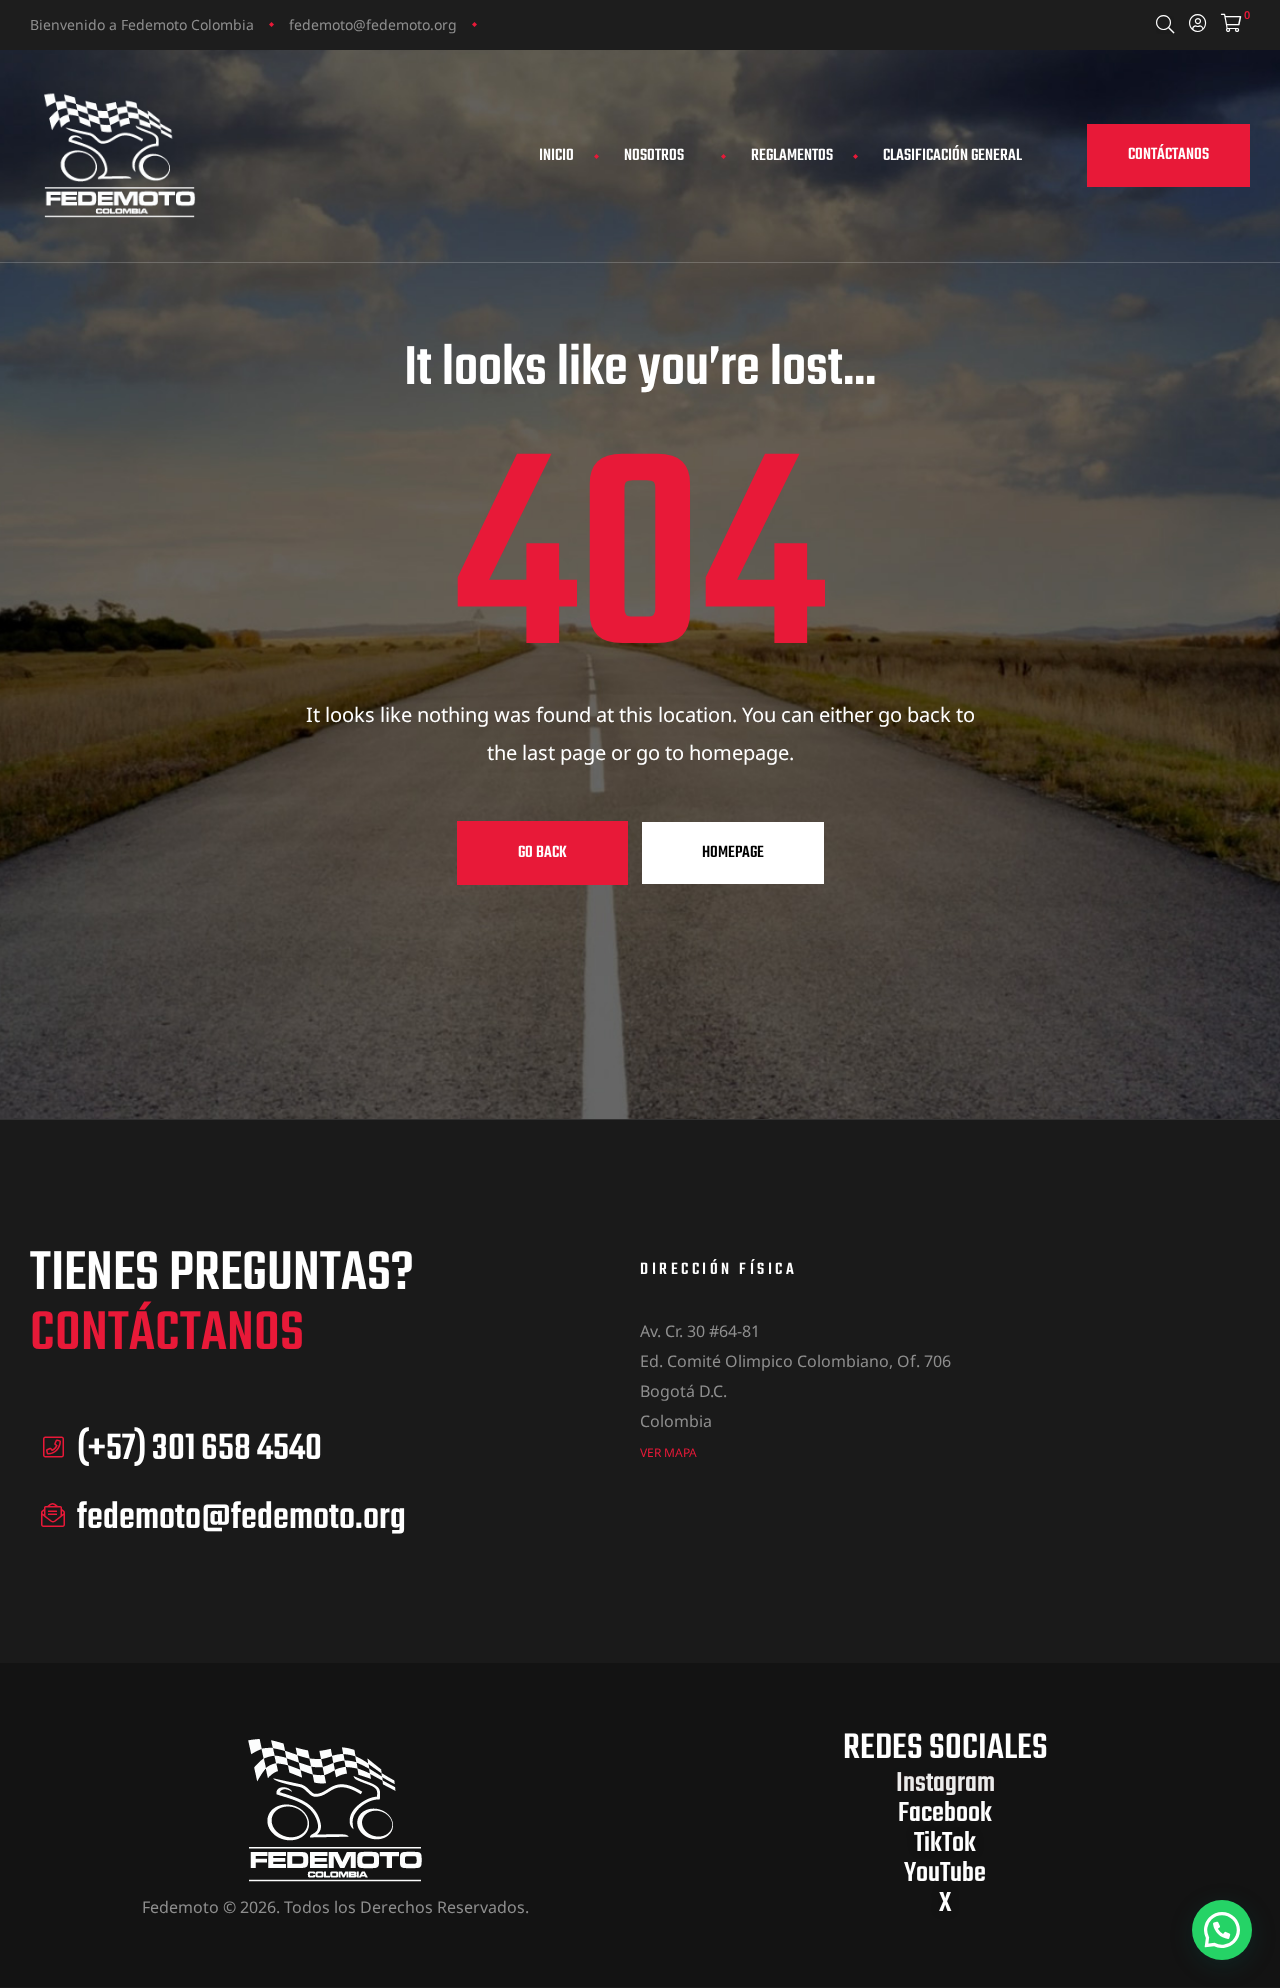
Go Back (542, 853)
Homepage (733, 853)
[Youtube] (575, 24)
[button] (1168, 155)
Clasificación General (952, 156)
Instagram (945, 1783)
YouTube (945, 1873)
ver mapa (668, 1452)
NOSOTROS (654, 156)
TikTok (945, 1843)
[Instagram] (499, 24)
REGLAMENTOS (792, 156)
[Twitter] (537, 24)
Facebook (945, 1813)
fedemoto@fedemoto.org (373, 24)
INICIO (556, 156)
